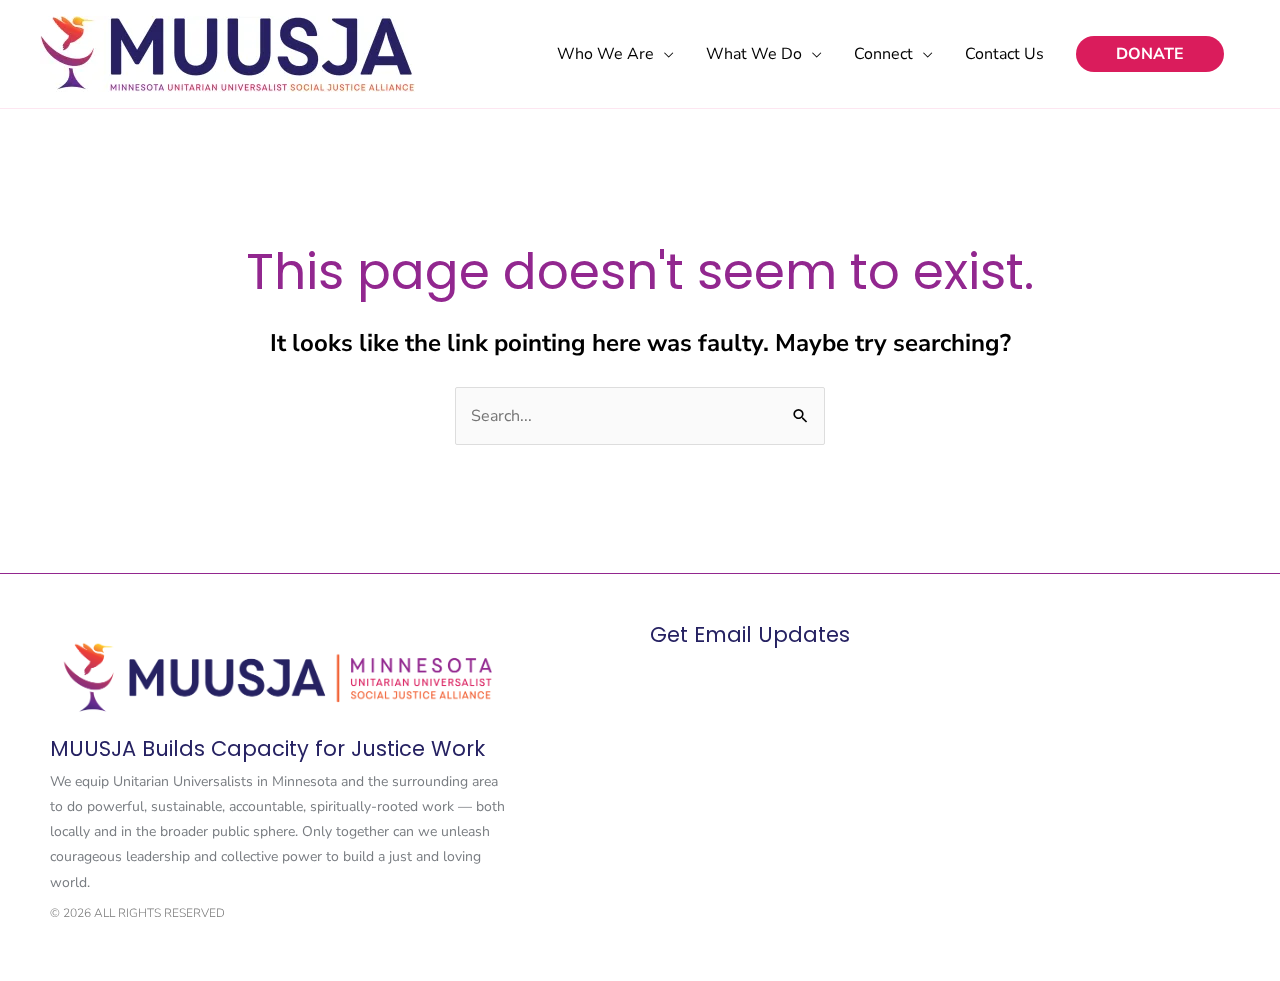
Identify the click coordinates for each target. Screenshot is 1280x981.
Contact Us (1004, 54)
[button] (1150, 54)
